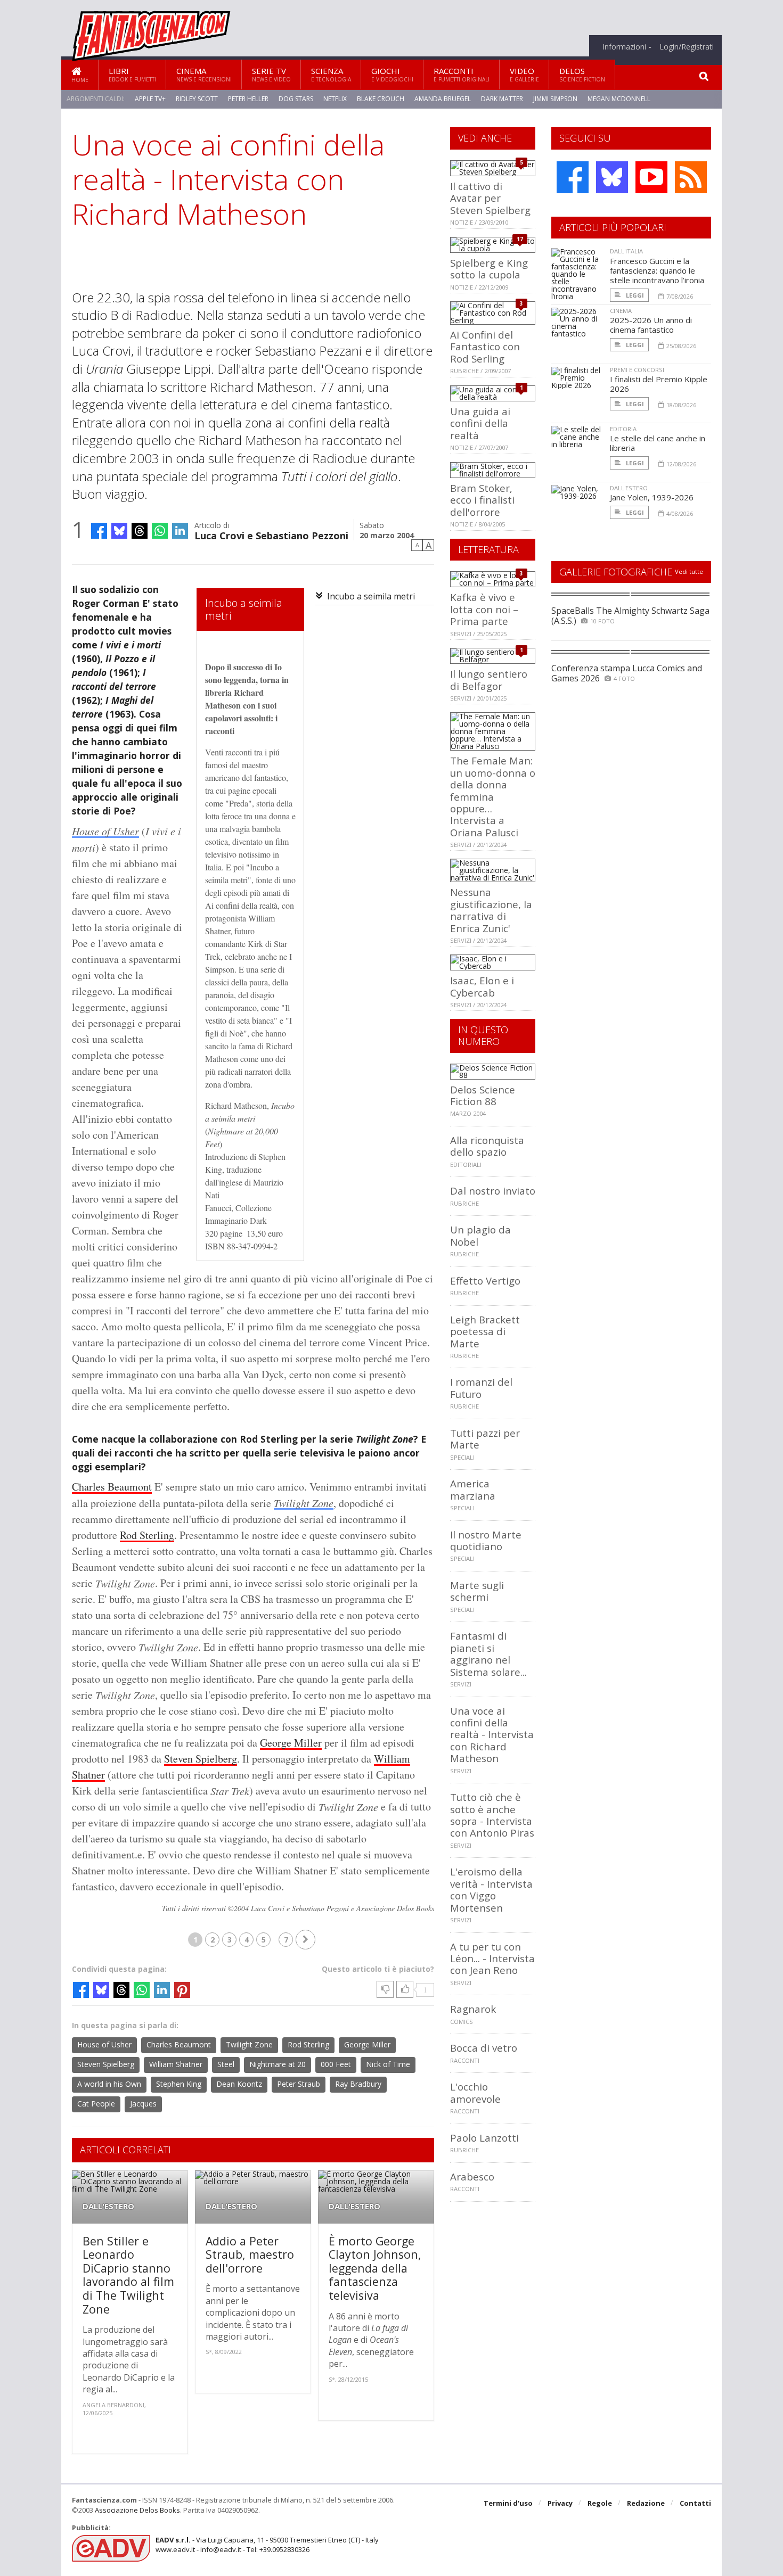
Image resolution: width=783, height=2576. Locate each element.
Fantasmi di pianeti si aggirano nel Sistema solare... (488, 1653)
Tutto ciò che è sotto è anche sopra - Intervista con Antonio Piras (492, 1815)
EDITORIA (623, 429)
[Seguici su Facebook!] (573, 177)
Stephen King (179, 2084)
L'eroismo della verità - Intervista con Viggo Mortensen (491, 1889)
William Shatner (176, 2064)
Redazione (646, 2503)
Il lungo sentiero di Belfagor (489, 680)
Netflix (335, 99)
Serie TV (271, 74)
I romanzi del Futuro (481, 1388)
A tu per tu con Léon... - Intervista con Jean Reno (492, 1958)
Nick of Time (388, 2064)
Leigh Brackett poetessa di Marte (485, 1331)
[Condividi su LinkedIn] (180, 531)
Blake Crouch (381, 99)
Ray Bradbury (358, 2084)
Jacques (143, 2104)
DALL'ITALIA (626, 251)
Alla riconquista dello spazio (487, 1146)
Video (524, 74)
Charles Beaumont (112, 1487)
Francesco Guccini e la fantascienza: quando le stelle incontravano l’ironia (657, 270)
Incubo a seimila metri (371, 596)
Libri (132, 74)
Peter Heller (248, 99)
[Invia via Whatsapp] (160, 531)
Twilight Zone (304, 1503)
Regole (600, 2503)
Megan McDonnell (619, 99)
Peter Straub (299, 2084)
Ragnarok (473, 2009)
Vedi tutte (689, 571)
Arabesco (472, 2176)
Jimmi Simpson (555, 99)
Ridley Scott (197, 99)
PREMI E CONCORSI (637, 370)
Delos (582, 74)
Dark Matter (502, 99)
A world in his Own (109, 2084)
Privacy (560, 2503)
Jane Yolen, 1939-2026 (652, 497)
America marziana (473, 1489)
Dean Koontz (239, 2084)
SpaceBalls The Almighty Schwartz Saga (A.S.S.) (630, 616)
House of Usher (105, 831)
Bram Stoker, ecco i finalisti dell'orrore (482, 500)
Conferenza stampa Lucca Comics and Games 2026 (627, 673)
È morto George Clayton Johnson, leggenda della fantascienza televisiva (375, 2268)
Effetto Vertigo (485, 1281)
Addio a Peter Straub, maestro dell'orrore (250, 2254)
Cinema (204, 74)
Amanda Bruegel (443, 99)
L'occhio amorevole (475, 2092)
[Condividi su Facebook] (99, 531)
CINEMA (621, 311)
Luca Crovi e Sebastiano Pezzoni (271, 535)
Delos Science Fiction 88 (483, 1095)
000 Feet (336, 2064)
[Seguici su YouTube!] (651, 177)
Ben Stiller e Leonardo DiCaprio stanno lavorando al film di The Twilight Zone (128, 2275)
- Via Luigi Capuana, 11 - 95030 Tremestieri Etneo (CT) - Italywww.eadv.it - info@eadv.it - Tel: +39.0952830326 (267, 2545)
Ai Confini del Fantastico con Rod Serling (485, 347)
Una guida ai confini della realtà (480, 423)
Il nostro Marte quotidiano (486, 1540)
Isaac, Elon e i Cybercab (482, 986)
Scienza (331, 74)
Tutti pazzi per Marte (485, 1439)
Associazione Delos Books (137, 2510)
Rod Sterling (147, 1535)
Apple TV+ (150, 99)
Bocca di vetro (484, 2048)
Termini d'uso (508, 2503)
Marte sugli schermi (477, 1591)
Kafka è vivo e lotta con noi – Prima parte (484, 609)
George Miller (291, 1743)
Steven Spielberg (201, 1759)
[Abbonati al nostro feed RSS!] (691, 177)
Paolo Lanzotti (484, 2138)
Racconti (462, 74)
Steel (226, 2064)
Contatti (695, 2503)
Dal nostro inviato (493, 1191)
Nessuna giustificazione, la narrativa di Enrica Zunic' (491, 910)
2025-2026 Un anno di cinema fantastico (651, 325)
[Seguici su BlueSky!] (612, 177)
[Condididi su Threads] (140, 531)
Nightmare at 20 (278, 2064)
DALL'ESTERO (108, 2206)
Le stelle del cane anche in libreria (658, 443)
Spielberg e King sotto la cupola (489, 269)
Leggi (634, 295)
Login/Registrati (687, 47)
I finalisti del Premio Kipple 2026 (659, 384)
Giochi (392, 74)
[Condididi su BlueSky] (119, 531)
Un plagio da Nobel (480, 1235)
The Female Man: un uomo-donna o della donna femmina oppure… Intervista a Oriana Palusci (493, 796)
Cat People (96, 2104)
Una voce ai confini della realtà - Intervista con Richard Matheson (492, 1735)
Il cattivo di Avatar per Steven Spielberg (490, 198)
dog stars (296, 99)
